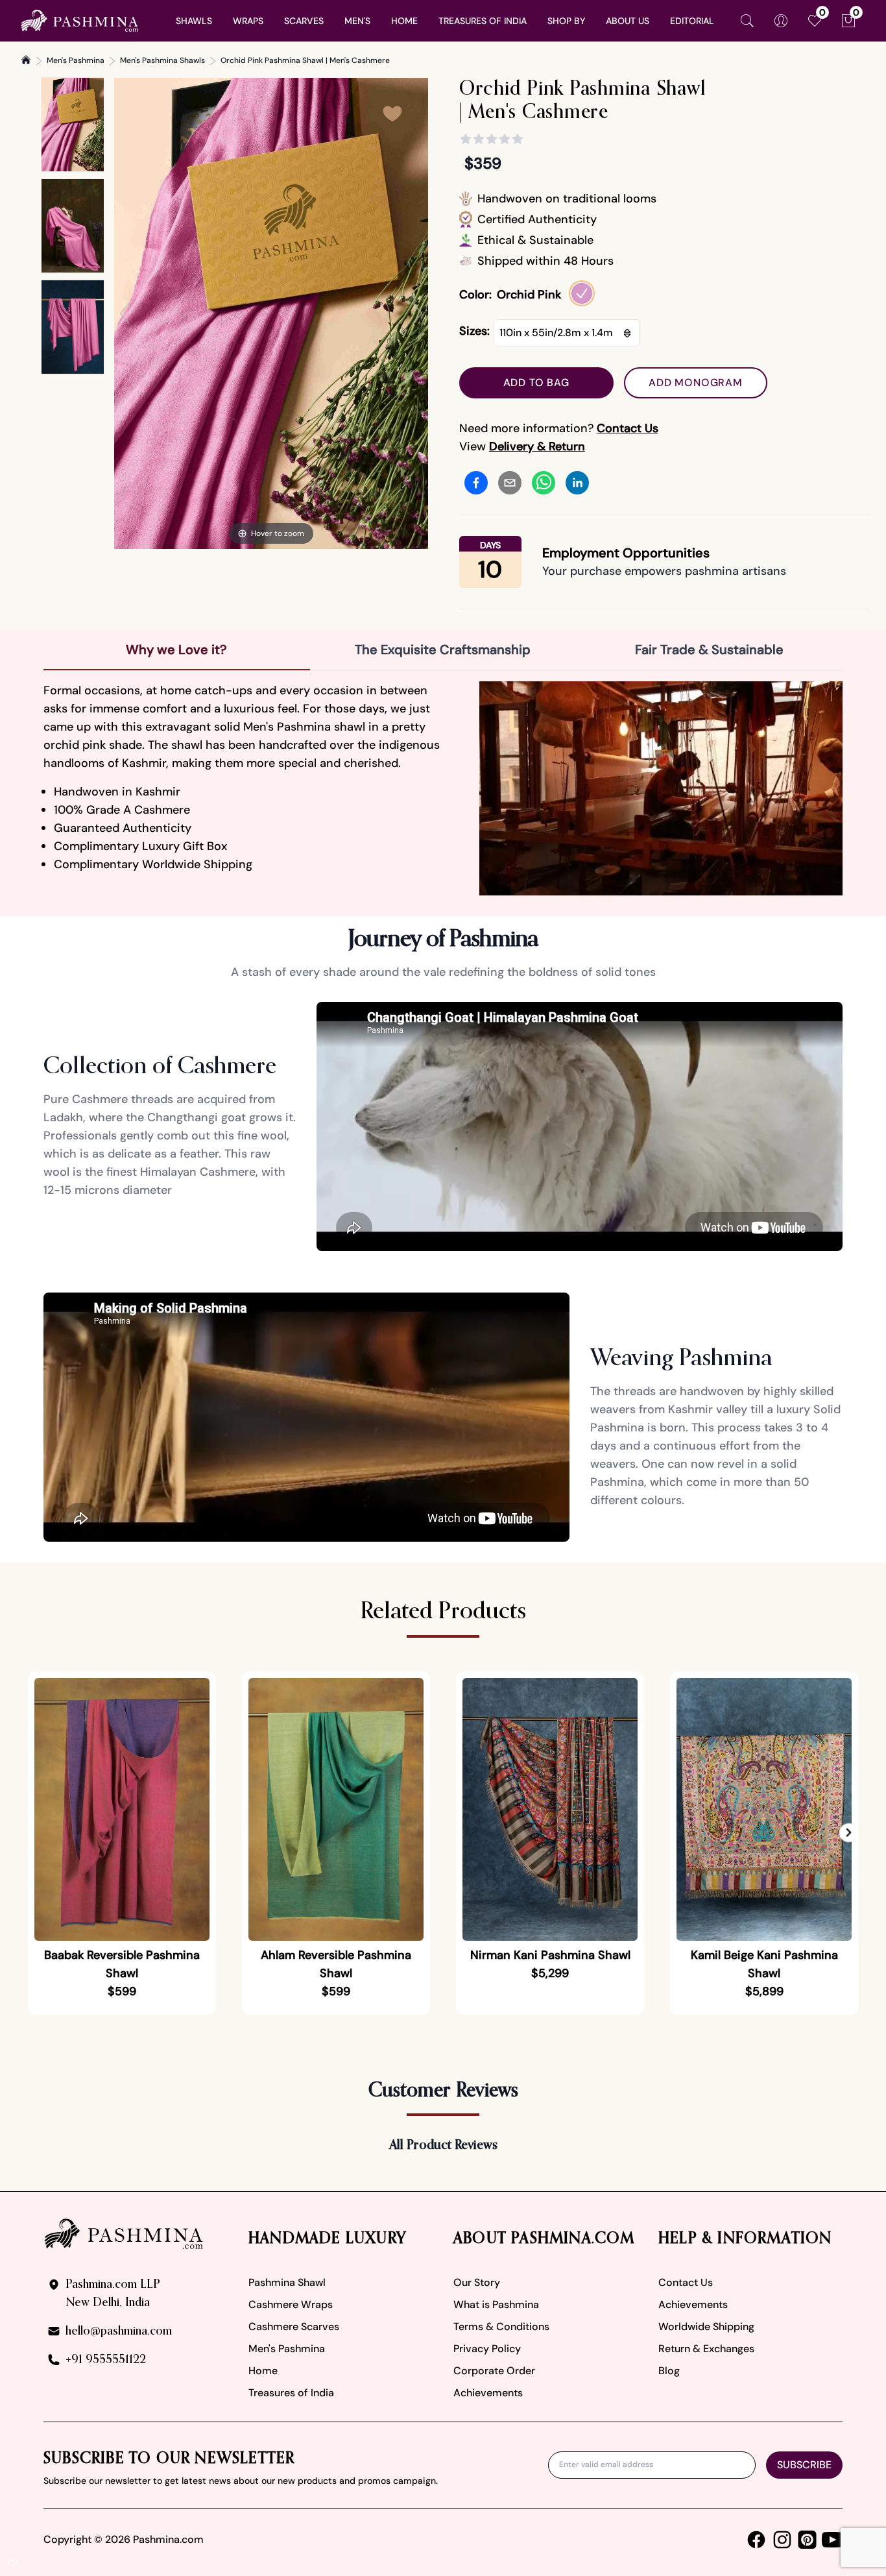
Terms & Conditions (501, 2327)
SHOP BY (566, 21)
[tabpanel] (443, 788)
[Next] (418, 313)
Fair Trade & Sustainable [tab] (709, 650)
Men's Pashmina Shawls (162, 60)
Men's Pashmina (76, 60)
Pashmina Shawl (287, 2282)
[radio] (582, 293)
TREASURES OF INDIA (483, 21)
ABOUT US (628, 21)
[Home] (26, 60)
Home (263, 2371)
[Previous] (125, 313)
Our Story (477, 2282)
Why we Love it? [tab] (176, 650)
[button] (849, 1833)
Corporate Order (494, 2371)
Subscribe (804, 2465)
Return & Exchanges (706, 2349)
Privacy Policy (487, 2349)
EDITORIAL (692, 21)
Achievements (488, 2393)
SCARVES (304, 21)
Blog (669, 2371)
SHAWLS (194, 21)
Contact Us (686, 2282)
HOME (404, 21)
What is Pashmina (496, 2304)
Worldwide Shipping (706, 2327)
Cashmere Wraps (291, 2304)
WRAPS (248, 21)
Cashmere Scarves (294, 2327)
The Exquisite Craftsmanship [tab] (443, 650)
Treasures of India (291, 2393)
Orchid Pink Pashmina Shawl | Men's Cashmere (305, 60)
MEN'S (357, 21)
